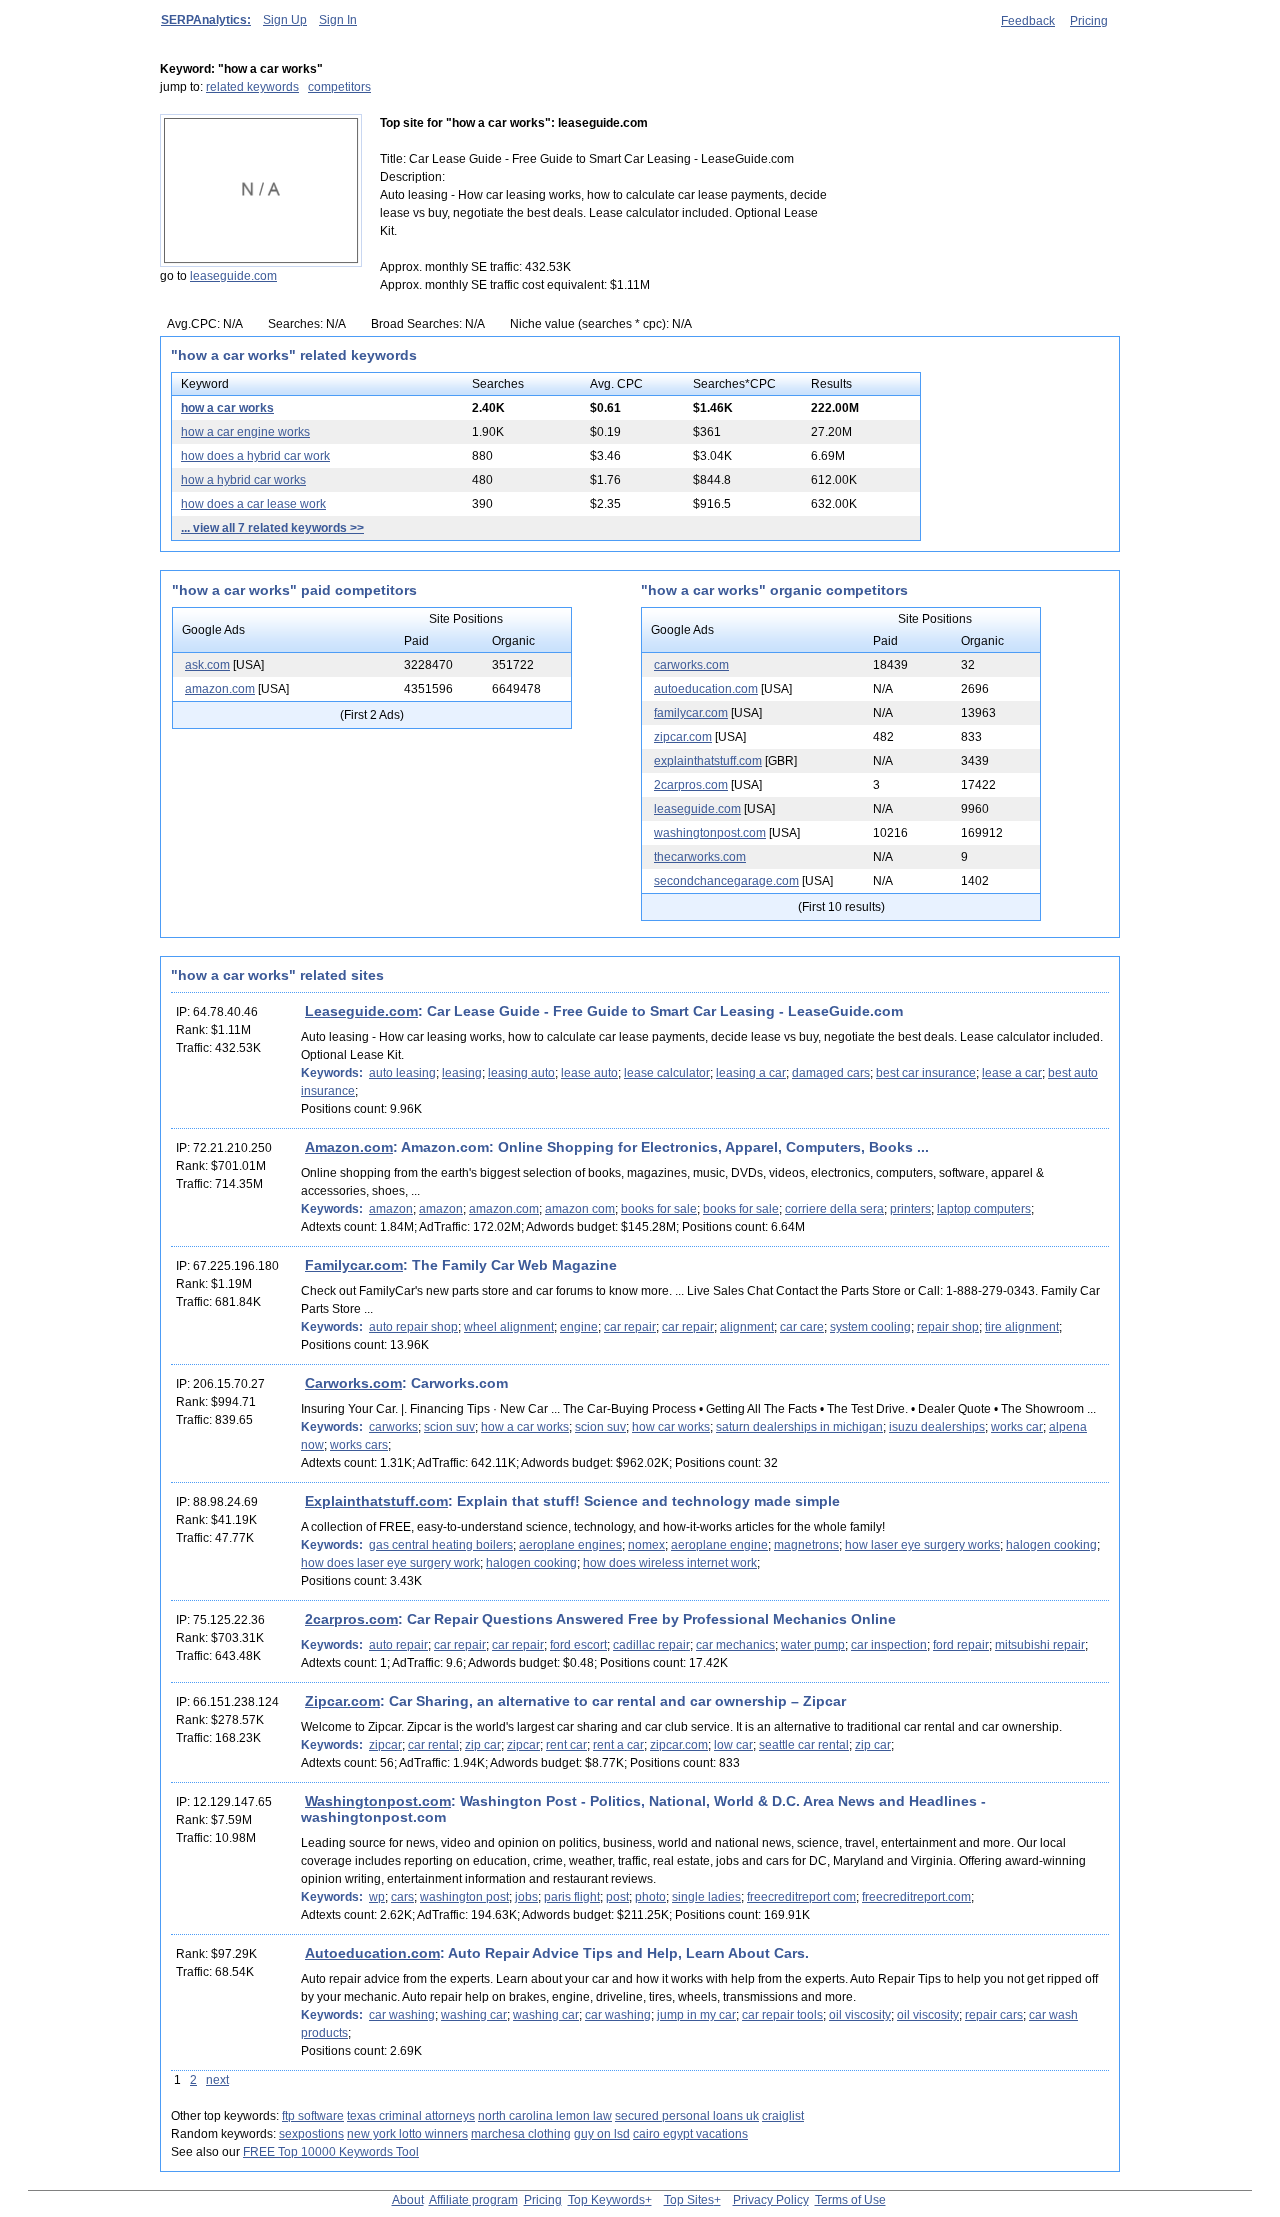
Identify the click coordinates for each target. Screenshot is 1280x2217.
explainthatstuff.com (708, 761)
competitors (339, 87)
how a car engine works (245, 432)
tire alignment (1022, 1327)
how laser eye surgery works (922, 1545)
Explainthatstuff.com (376, 1501)
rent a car (618, 1745)
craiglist (783, 2116)
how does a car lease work (253, 504)
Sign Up (285, 20)
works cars (359, 1445)
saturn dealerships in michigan (799, 1427)
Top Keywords (606, 2200)
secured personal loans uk (687, 2116)
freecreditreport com (801, 1897)
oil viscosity (860, 2015)
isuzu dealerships (937, 1427)
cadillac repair (651, 1645)
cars (402, 1897)
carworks (393, 1427)
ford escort (578, 1645)
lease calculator (667, 1073)
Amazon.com (349, 1147)
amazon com (580, 1209)
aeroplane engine (719, 1545)
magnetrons (806, 1545)
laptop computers (984, 1209)
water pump (813, 1645)
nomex (646, 1545)
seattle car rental (804, 1745)
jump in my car (696, 2015)
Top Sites (689, 2200)
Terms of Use (850, 2200)
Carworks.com (353, 1383)
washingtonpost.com (710, 833)
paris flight (572, 1897)
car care (802, 1327)
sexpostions (311, 2134)
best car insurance (926, 1073)
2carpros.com (691, 785)
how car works (671, 1427)
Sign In (338, 20)
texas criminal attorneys (411, 2116)
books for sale (659, 1209)
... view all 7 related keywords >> (272, 528)
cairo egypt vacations (690, 2134)
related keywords (252, 87)
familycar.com (691, 713)
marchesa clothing (521, 2134)
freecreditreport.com (916, 1897)
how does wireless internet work (670, 1563)
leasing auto (521, 1073)
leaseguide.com (233, 276)
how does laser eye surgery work (390, 1563)
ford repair (961, 1645)
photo (650, 1897)
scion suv (449, 1427)
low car (733, 1745)
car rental (433, 1745)
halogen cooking (1051, 1545)
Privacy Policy (771, 2200)
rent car (566, 1745)
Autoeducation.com (372, 1953)
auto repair (398, 1645)
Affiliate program (473, 2200)
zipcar (385, 1745)
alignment (747, 1327)
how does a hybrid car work (255, 456)
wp (377, 1897)
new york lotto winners (407, 2134)
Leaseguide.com (361, 1011)
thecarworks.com (700, 857)
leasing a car (751, 1073)
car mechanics (735, 1645)
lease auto (589, 1073)
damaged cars (831, 1073)
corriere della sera (834, 1209)
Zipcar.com (342, 1701)
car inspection (889, 1645)
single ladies (706, 1897)
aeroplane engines (570, 1545)
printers (910, 1209)
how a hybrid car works (243, 480)
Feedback (1028, 21)
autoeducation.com (706, 689)
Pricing (1089, 21)
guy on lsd (602, 2134)
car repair (630, 1327)
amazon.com (220, 689)
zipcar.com (683, 737)
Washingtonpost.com (378, 1801)
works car (1017, 1427)
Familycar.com (354, 1265)
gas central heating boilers (441, 1545)
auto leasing (402, 1073)
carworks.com (691, 665)
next (217, 2080)
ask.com (207, 665)
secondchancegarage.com (726, 881)
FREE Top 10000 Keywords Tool (331, 2152)
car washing (402, 2015)
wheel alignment (509, 1327)
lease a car (1012, 1073)
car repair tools (782, 2015)
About (408, 2200)
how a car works (227, 408)
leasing (462, 1073)
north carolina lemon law (545, 2116)
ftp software (313, 2116)
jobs (526, 1897)
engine (579, 1327)
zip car (483, 1745)
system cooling (870, 1327)
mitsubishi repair (1040, 1645)
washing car (474, 2015)
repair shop (948, 1327)
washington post (464, 1897)
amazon (391, 1209)
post (617, 1897)
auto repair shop (413, 1327)
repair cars (994, 2015)
